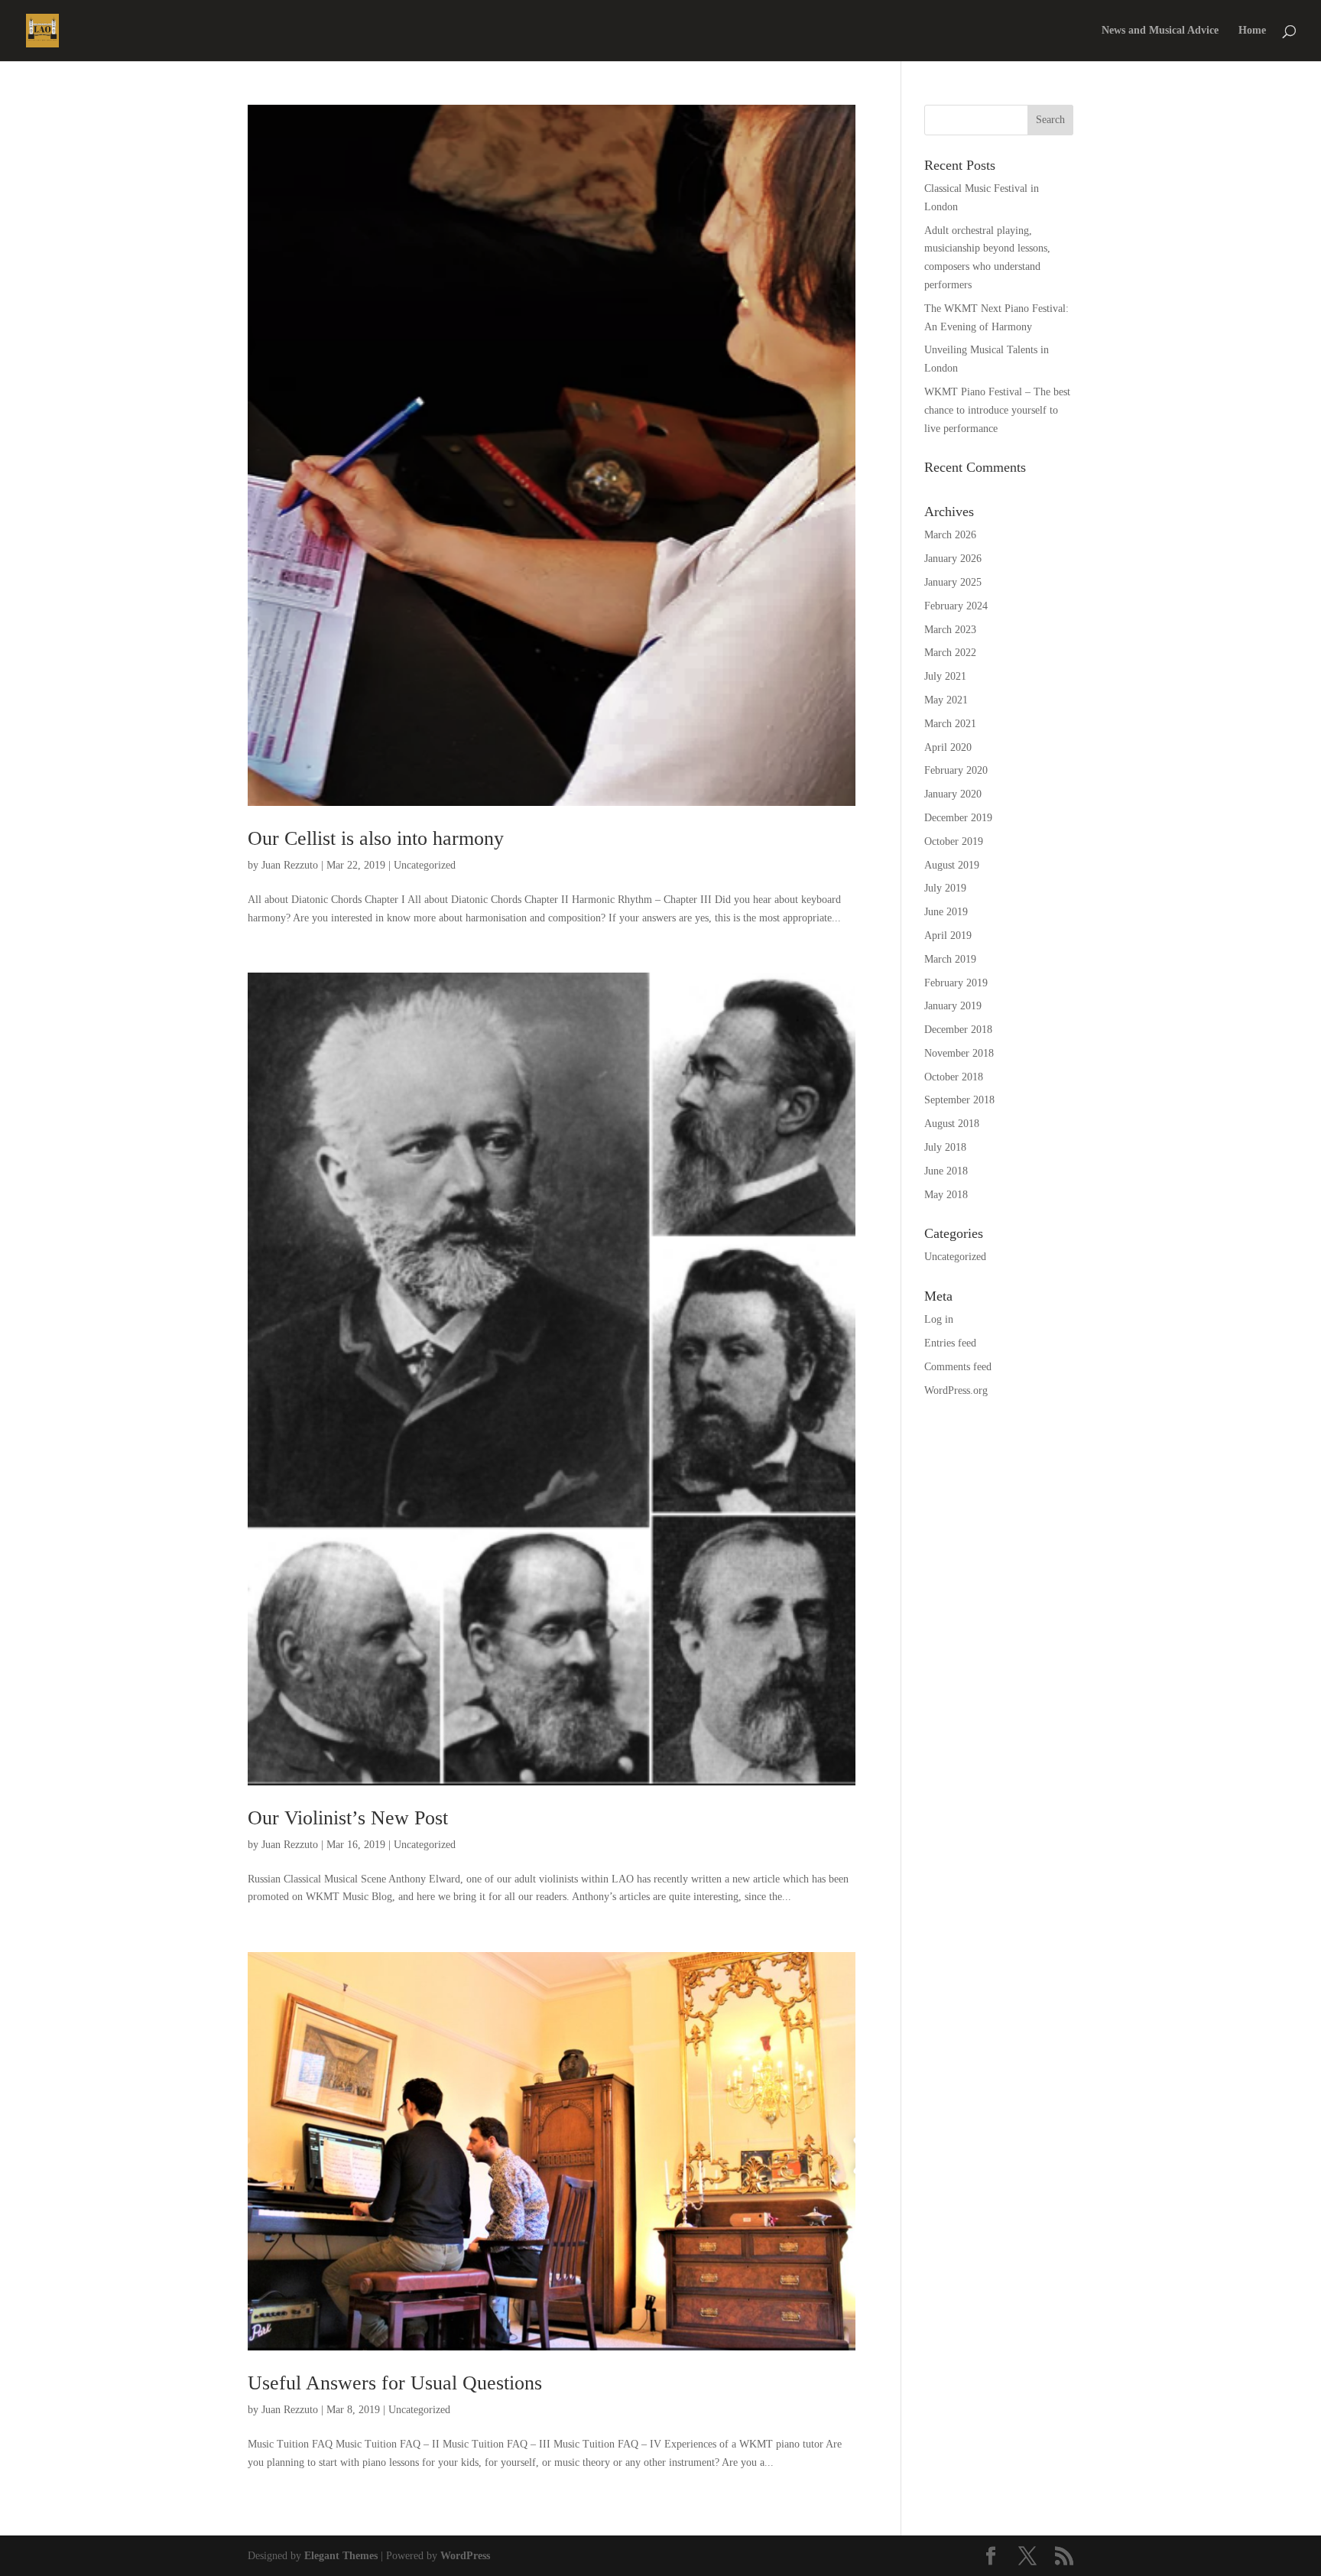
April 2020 (948, 747)
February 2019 (956, 983)
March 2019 (950, 959)
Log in (939, 1319)
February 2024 (956, 606)
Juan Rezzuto (290, 865)
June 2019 (946, 912)
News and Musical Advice (1160, 31)
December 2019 (958, 818)
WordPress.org (956, 1390)
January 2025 (953, 582)
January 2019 (953, 1006)
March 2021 (950, 724)
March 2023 (950, 630)
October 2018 (954, 1077)
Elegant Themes (341, 2556)
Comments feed (958, 1367)
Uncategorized (425, 865)
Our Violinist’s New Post (348, 1818)
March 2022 (950, 653)
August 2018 (952, 1124)
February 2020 (956, 770)
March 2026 (950, 535)
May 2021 (946, 700)
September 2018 (959, 1100)
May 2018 (946, 1195)
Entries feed (950, 1343)
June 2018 (946, 1171)
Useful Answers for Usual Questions (395, 2383)
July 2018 (945, 1147)
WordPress (465, 2556)
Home (1252, 31)
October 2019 (954, 841)
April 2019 (948, 936)
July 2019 (945, 888)
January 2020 (953, 794)
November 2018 (959, 1053)
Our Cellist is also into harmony (376, 838)
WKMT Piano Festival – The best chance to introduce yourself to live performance (997, 410)
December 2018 (958, 1030)
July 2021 (945, 676)
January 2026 (953, 559)
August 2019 (952, 865)
